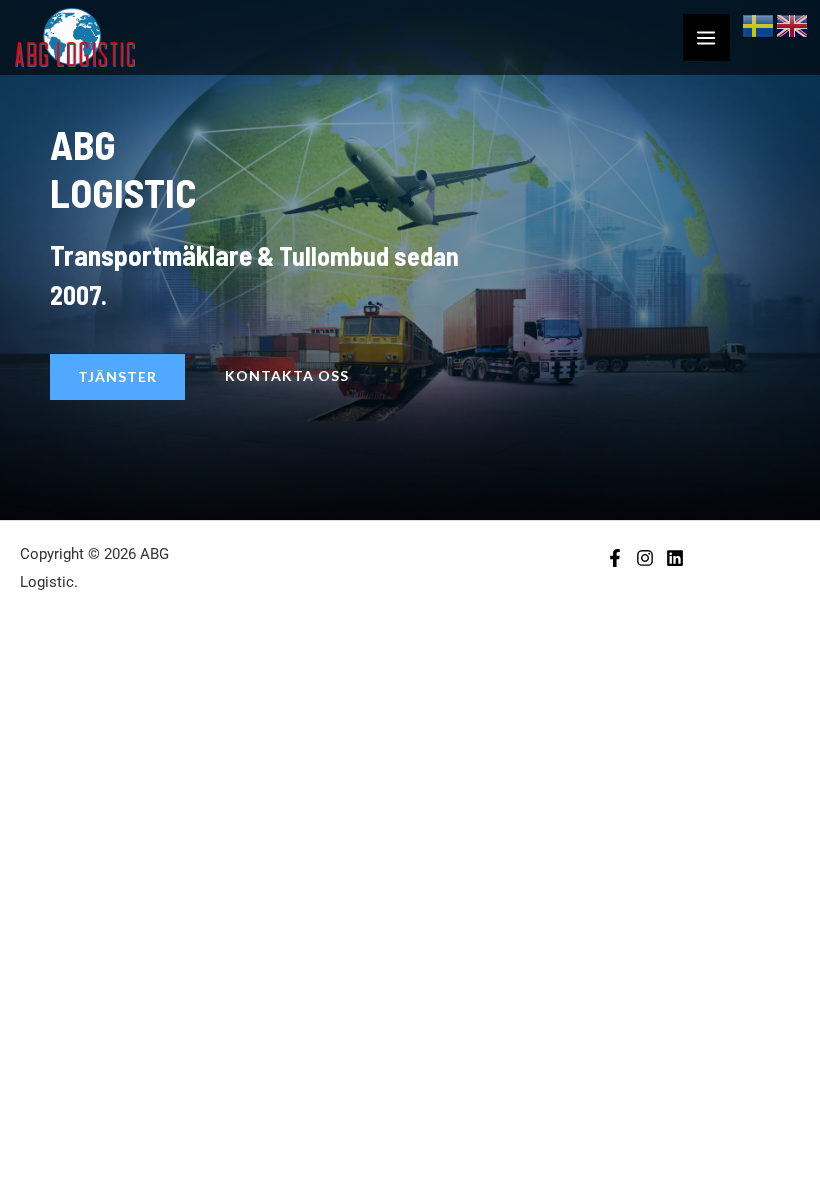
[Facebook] (615, 558)
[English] (793, 24)
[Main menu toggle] (707, 38)
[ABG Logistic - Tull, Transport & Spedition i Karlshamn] (75, 37)
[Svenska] (759, 24)
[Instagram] (645, 558)
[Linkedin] (675, 558)
